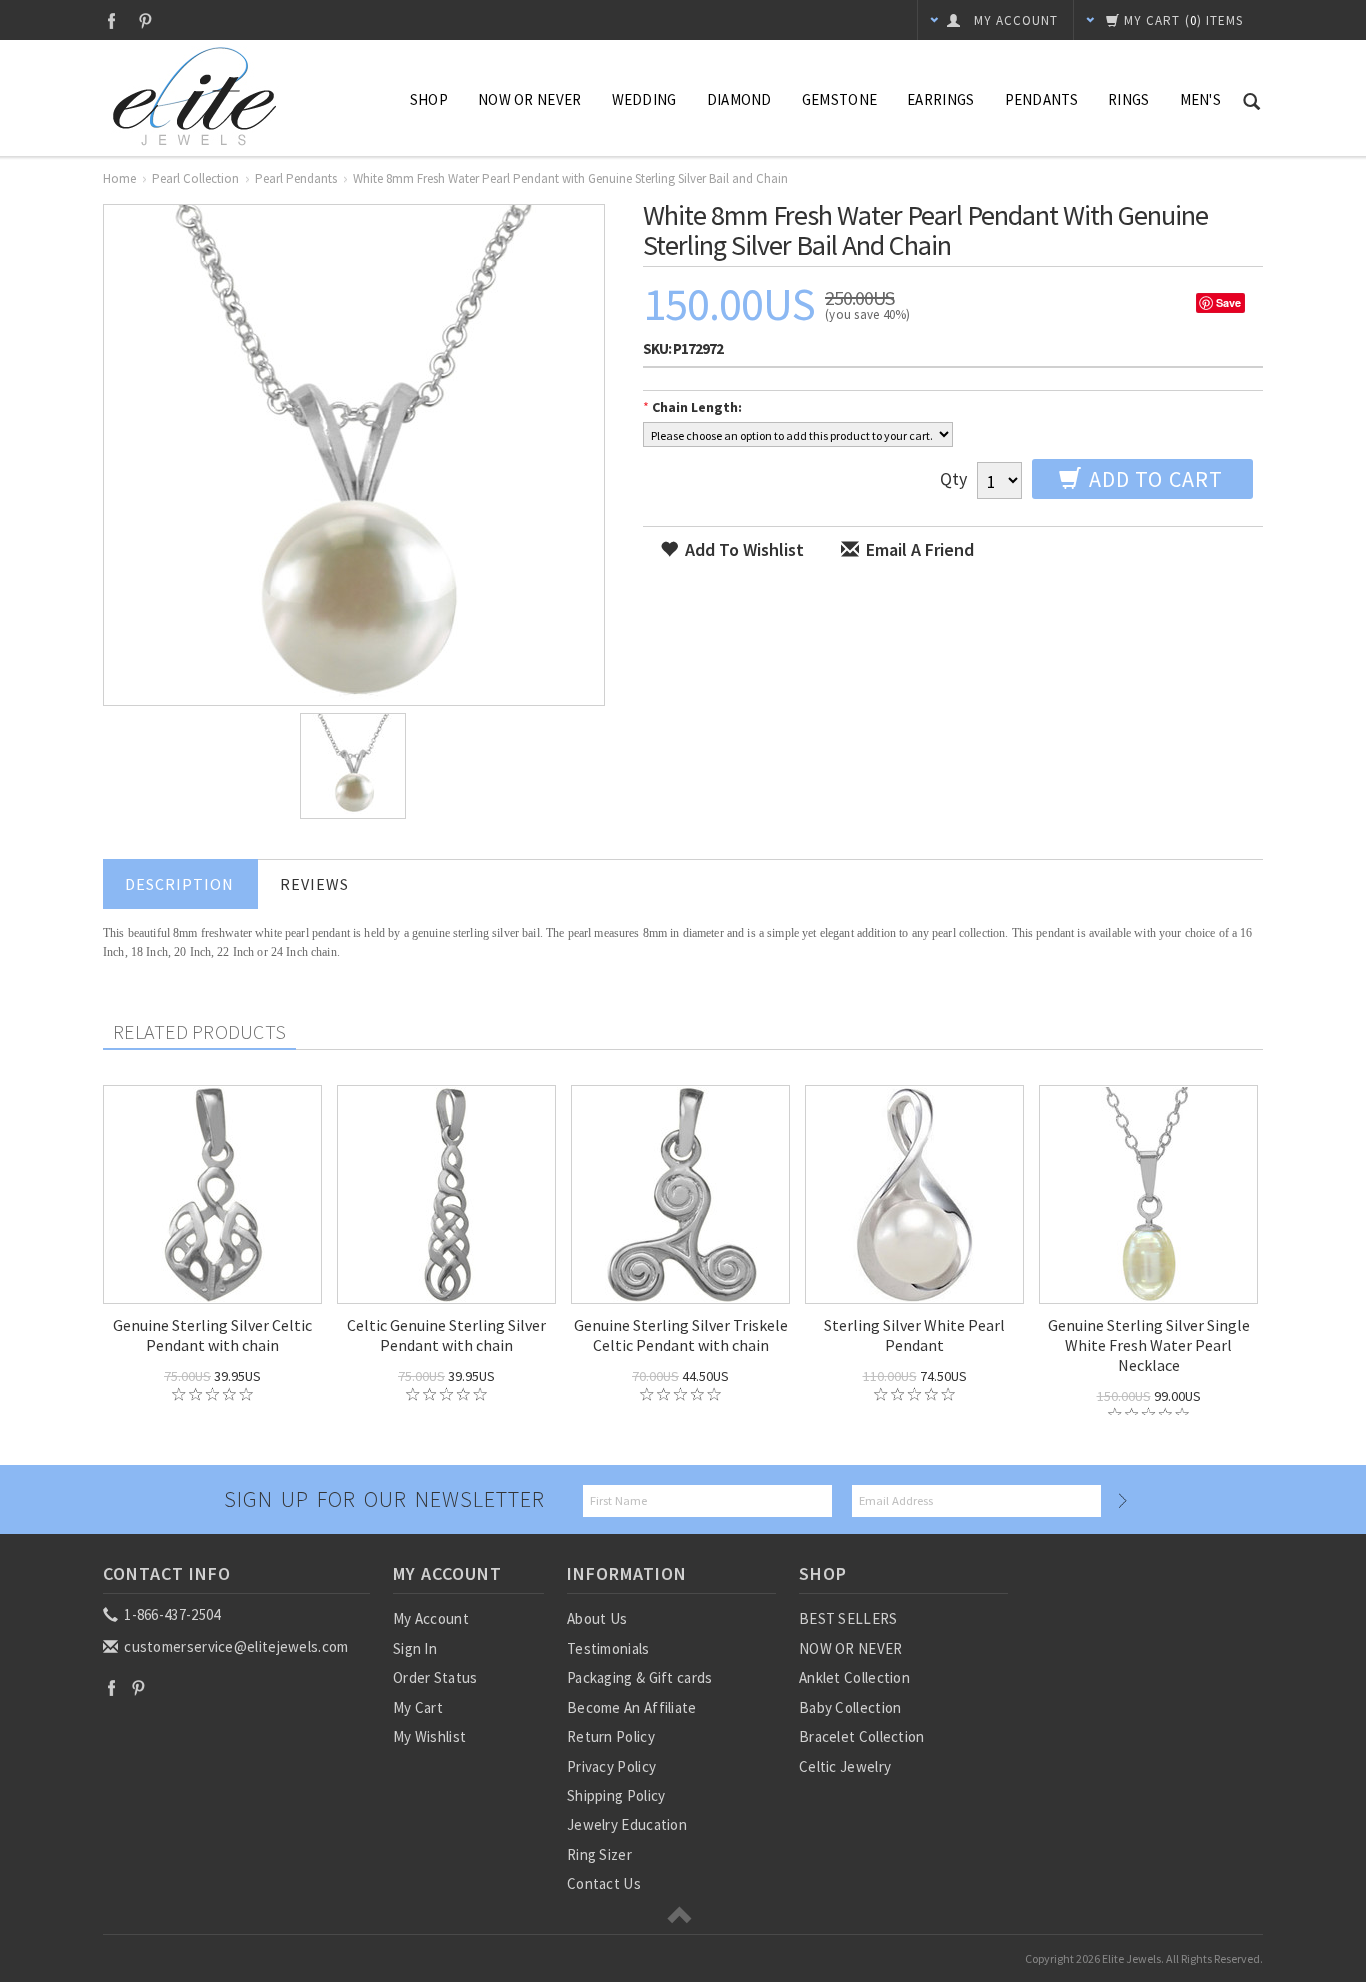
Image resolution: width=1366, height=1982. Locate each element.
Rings (1129, 99)
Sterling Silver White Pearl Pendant (914, 1335)
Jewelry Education (627, 1824)
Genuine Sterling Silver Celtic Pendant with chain (212, 1335)
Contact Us (604, 1883)
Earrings (940, 99)
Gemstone (839, 99)
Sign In (415, 1648)
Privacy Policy (611, 1766)
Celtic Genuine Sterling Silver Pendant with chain (446, 1335)
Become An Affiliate (632, 1707)
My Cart (418, 1707)
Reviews (314, 884)
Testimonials (608, 1648)
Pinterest (145, 20)
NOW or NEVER (530, 99)
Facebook (111, 20)
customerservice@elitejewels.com (235, 1646)
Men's (1201, 99)
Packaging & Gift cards (640, 1677)
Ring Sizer (599, 1854)
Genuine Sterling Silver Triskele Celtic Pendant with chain (681, 1335)
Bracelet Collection (862, 1736)
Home (119, 178)
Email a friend (918, 549)
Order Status (435, 1677)
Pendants (1041, 99)
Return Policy (611, 1736)
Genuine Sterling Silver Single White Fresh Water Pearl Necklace (1149, 1345)
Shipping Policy (616, 1795)
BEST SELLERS (848, 1618)
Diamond (739, 99)
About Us (597, 1618)
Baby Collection (850, 1707)
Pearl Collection (195, 178)
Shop (429, 99)
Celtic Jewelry (845, 1766)
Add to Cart (1153, 479)
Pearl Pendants (296, 178)
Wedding (644, 99)
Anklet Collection (854, 1677)
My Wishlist (429, 1736)
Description (179, 884)
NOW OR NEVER (851, 1648)
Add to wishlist (742, 549)
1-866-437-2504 (171, 1614)
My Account (431, 1618)
